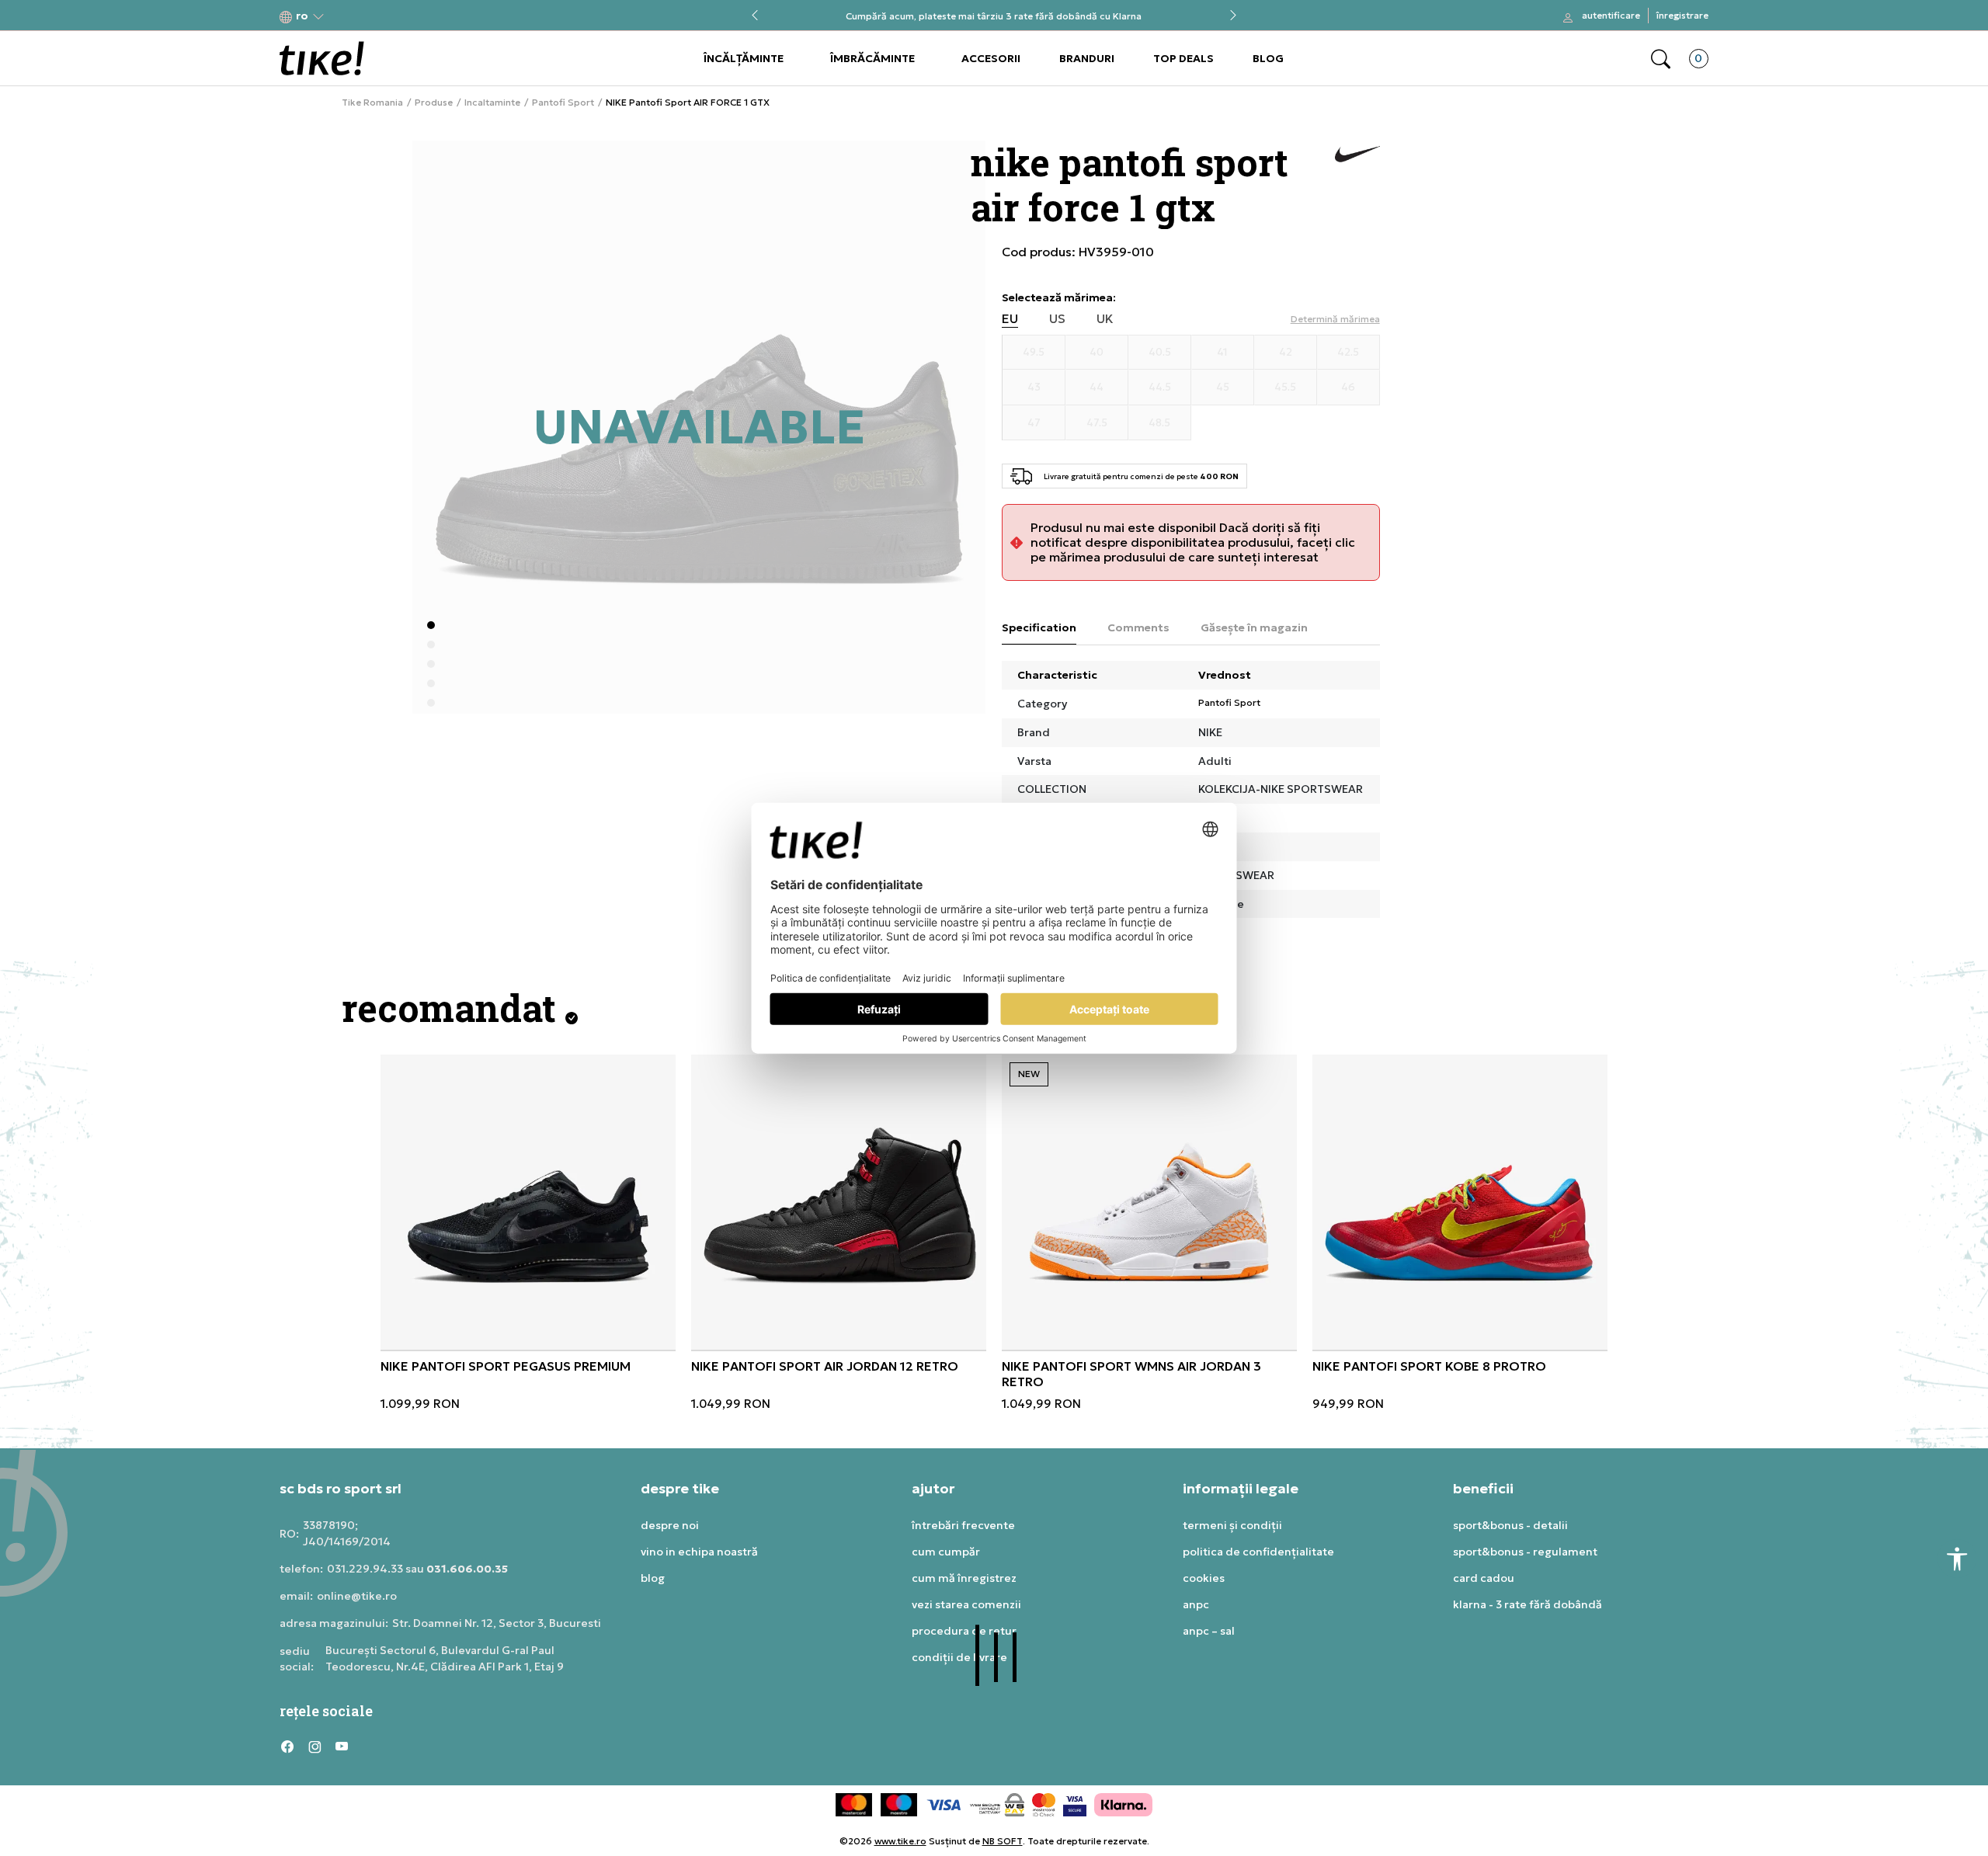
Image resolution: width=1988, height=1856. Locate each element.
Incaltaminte (492, 103)
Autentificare (1611, 15)
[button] (302, 16)
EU (1010, 319)
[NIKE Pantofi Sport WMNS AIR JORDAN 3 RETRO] (1149, 1202)
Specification (1039, 627)
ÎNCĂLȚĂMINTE (744, 58)
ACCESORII (991, 58)
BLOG (1268, 58)
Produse (434, 103)
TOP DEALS (1183, 58)
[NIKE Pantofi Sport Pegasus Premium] (528, 1202)
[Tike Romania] (322, 58)
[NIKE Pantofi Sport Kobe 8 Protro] (1460, 1202)
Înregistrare (1682, 15)
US (1057, 319)
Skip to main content (342, 17)
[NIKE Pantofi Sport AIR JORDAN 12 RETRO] (839, 1202)
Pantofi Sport (563, 103)
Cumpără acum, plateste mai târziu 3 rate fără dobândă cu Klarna (994, 16)
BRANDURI (1087, 58)
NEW (1029, 1074)
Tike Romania (372, 103)
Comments (1138, 627)
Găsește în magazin (1254, 627)
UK (1105, 319)
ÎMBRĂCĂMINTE (872, 58)
